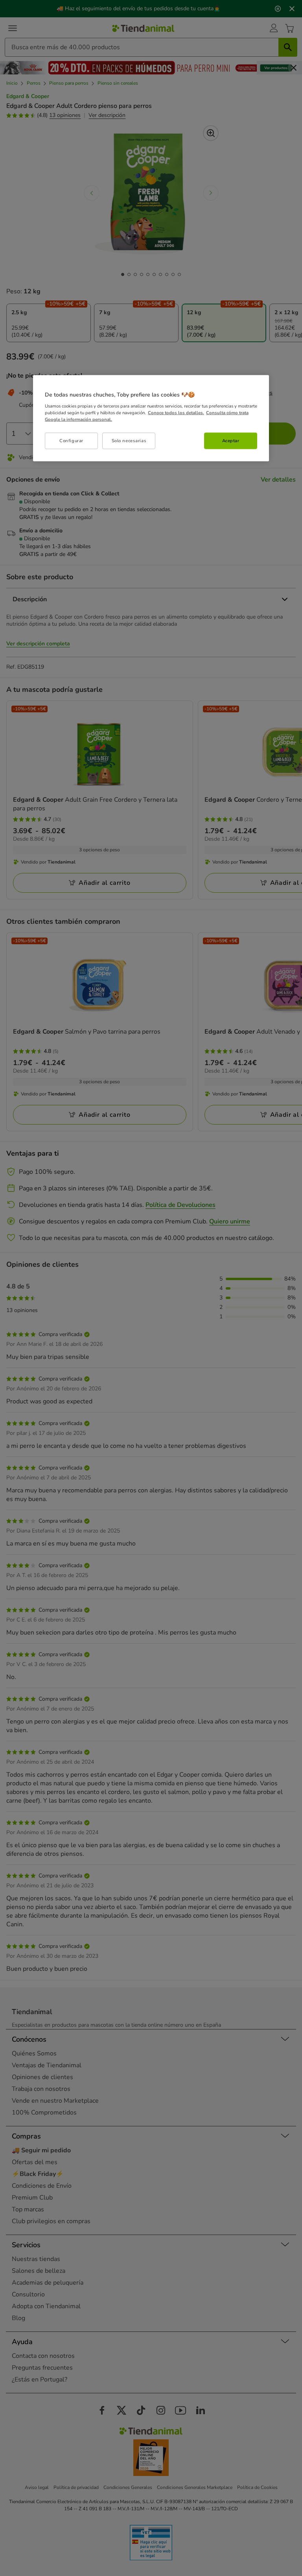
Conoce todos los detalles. (176, 413)
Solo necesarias (129, 441)
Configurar (71, 441)
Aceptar (231, 441)
